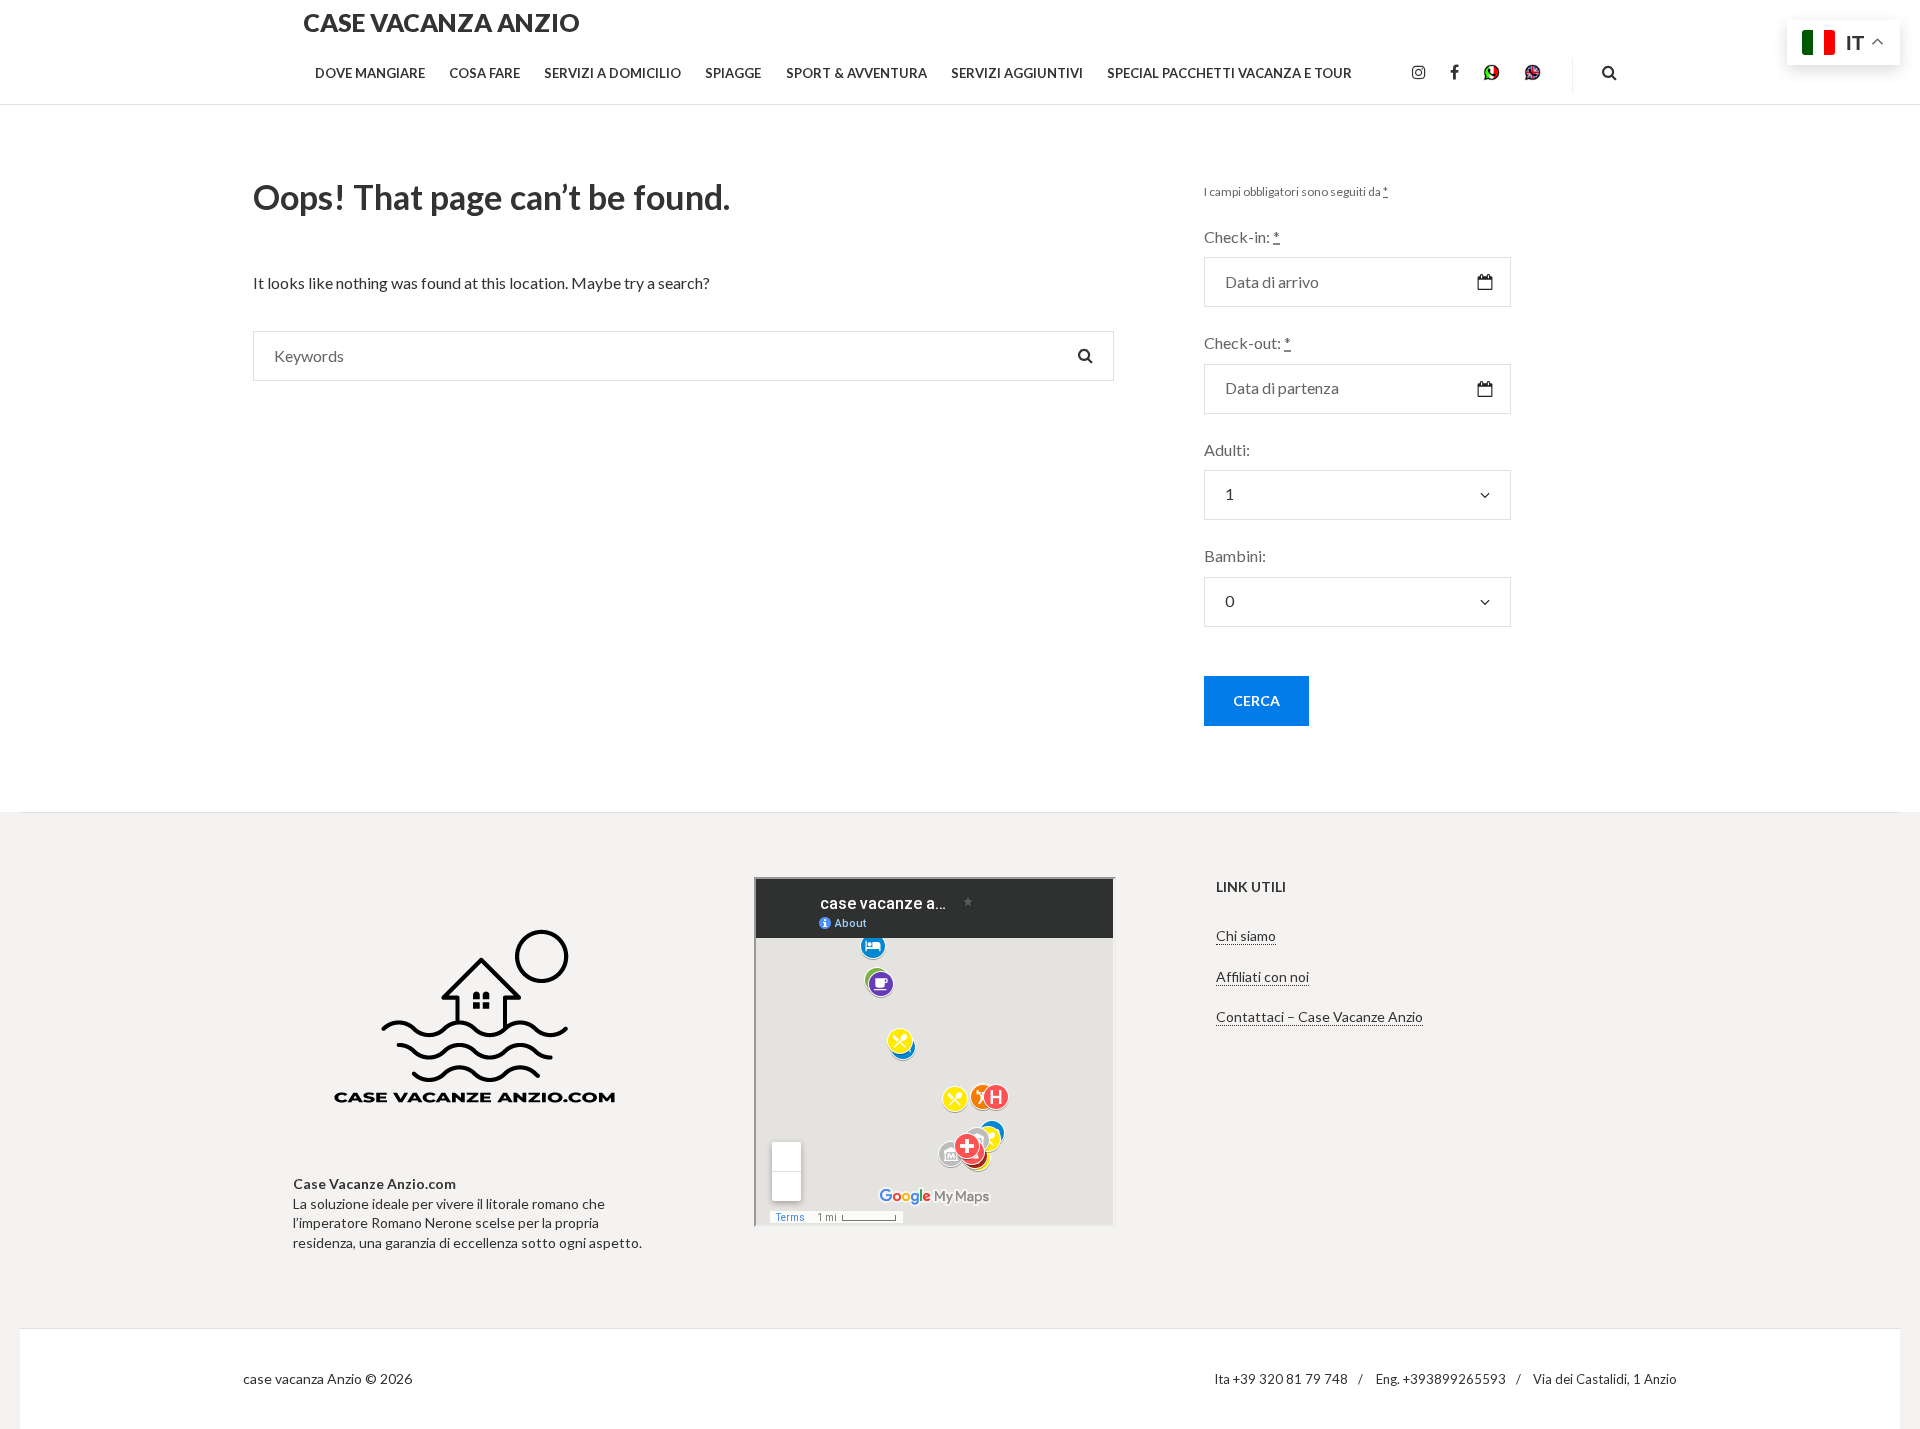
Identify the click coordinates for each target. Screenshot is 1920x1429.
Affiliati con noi (1262, 976)
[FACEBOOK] (1454, 73)
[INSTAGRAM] (1419, 73)
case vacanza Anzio (441, 22)
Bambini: (1235, 555)
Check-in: (1242, 236)
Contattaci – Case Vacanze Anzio (1319, 1016)
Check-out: (1247, 342)
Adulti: (1227, 449)
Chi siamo (1246, 935)
